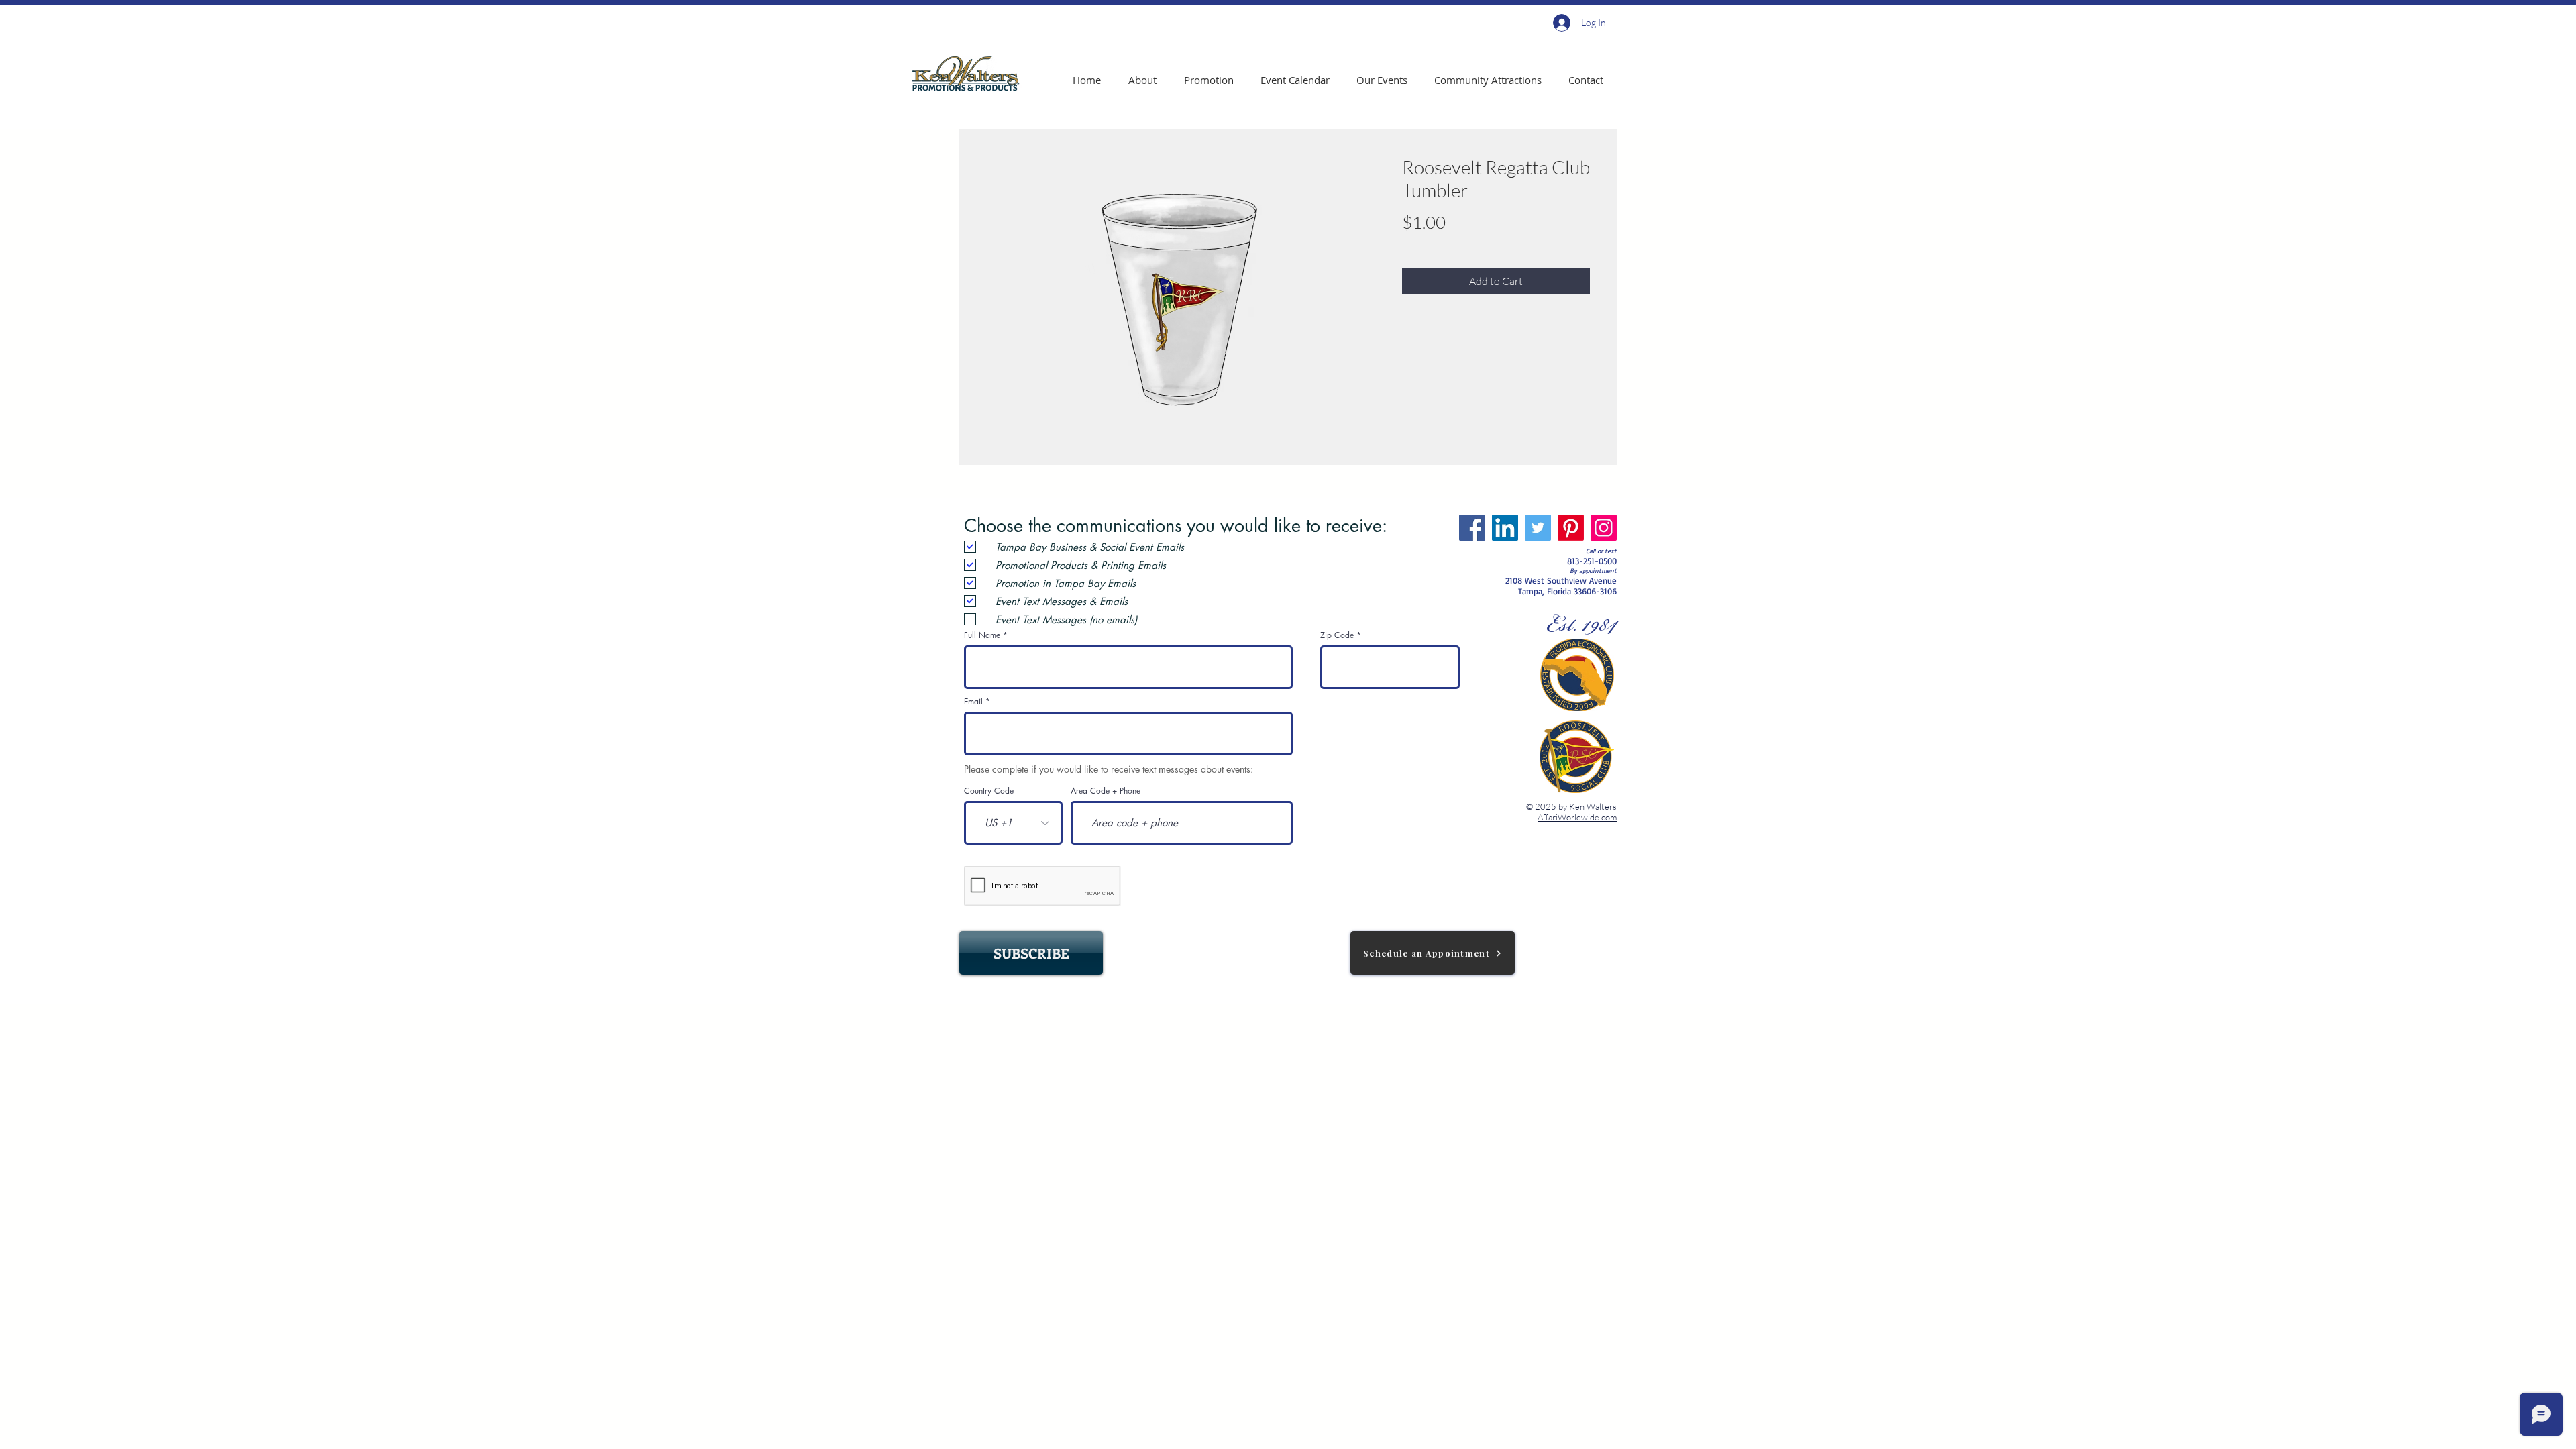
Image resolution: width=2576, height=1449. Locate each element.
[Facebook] (1472, 528)
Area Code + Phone (1106, 791)
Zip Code (1337, 635)
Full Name (982, 635)
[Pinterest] (1571, 528)
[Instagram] (1604, 528)
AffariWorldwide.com (1577, 817)
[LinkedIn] (1505, 528)
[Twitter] (1538, 528)
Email (973, 702)
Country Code (989, 791)
